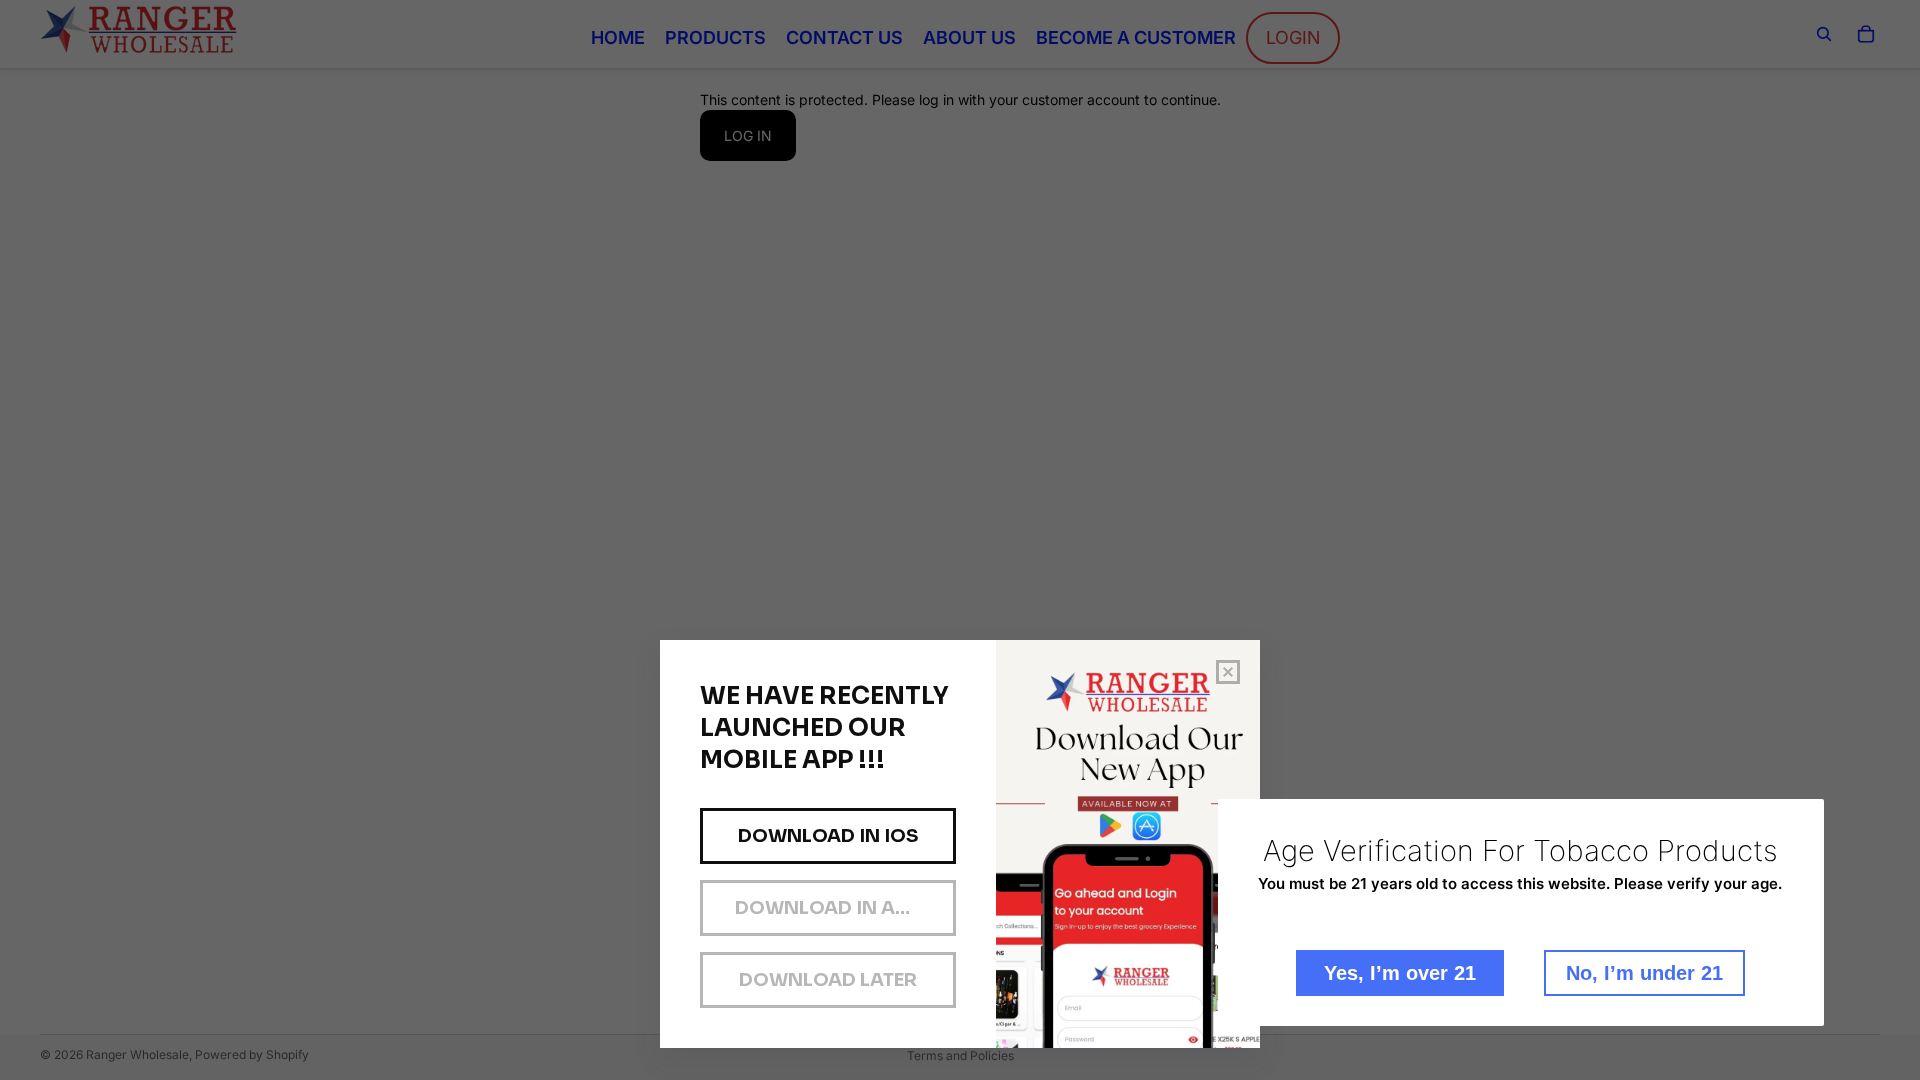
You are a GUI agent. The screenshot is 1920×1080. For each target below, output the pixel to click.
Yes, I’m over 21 (1400, 973)
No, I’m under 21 (1644, 973)
